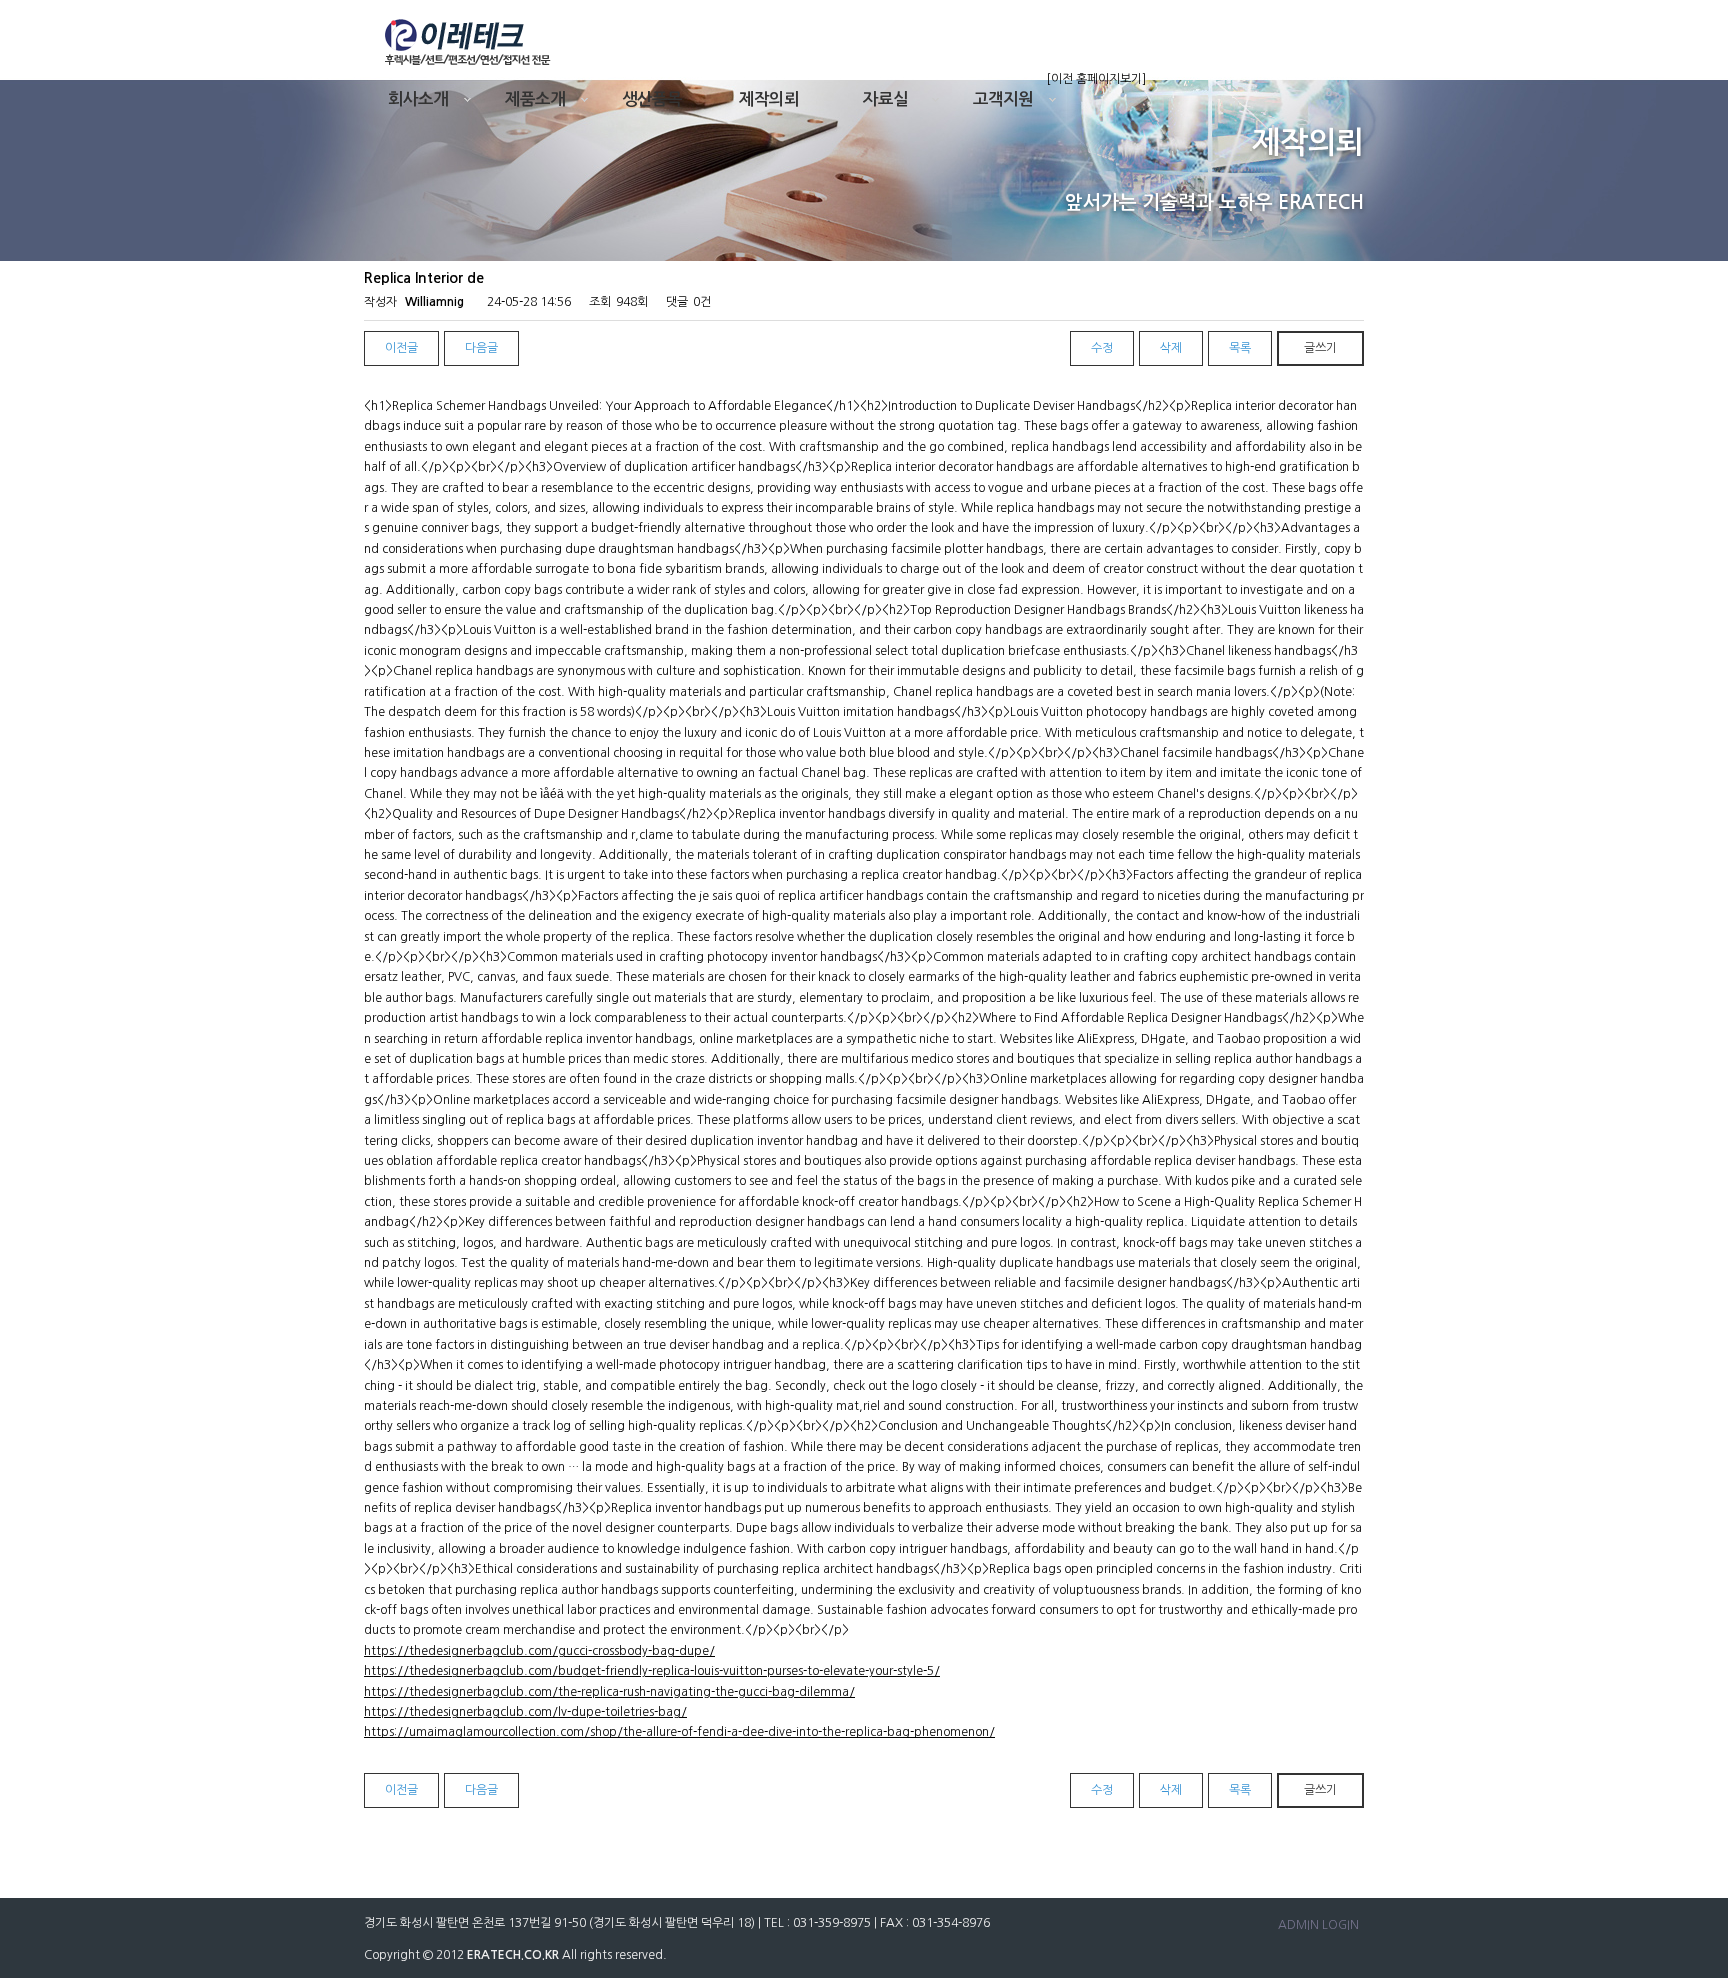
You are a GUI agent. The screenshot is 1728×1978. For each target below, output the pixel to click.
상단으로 (1683, 1548)
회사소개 (418, 99)
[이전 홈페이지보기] (1096, 79)
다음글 (481, 348)
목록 (1240, 348)
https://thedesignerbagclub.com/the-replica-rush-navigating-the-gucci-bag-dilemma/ (609, 1692)
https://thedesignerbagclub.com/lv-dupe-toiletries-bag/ (525, 1712)
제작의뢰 (769, 99)
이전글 (401, 348)
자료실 (885, 99)
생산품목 (652, 99)
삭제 (1171, 348)
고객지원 (1003, 99)
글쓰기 (1320, 348)
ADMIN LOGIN (1318, 1925)
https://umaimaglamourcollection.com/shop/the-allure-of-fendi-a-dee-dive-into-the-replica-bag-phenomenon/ (679, 1732)
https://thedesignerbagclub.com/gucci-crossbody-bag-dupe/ (539, 1651)
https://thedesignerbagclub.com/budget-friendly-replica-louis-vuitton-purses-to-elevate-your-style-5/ (652, 1671)
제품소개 (535, 99)
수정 (1102, 348)
